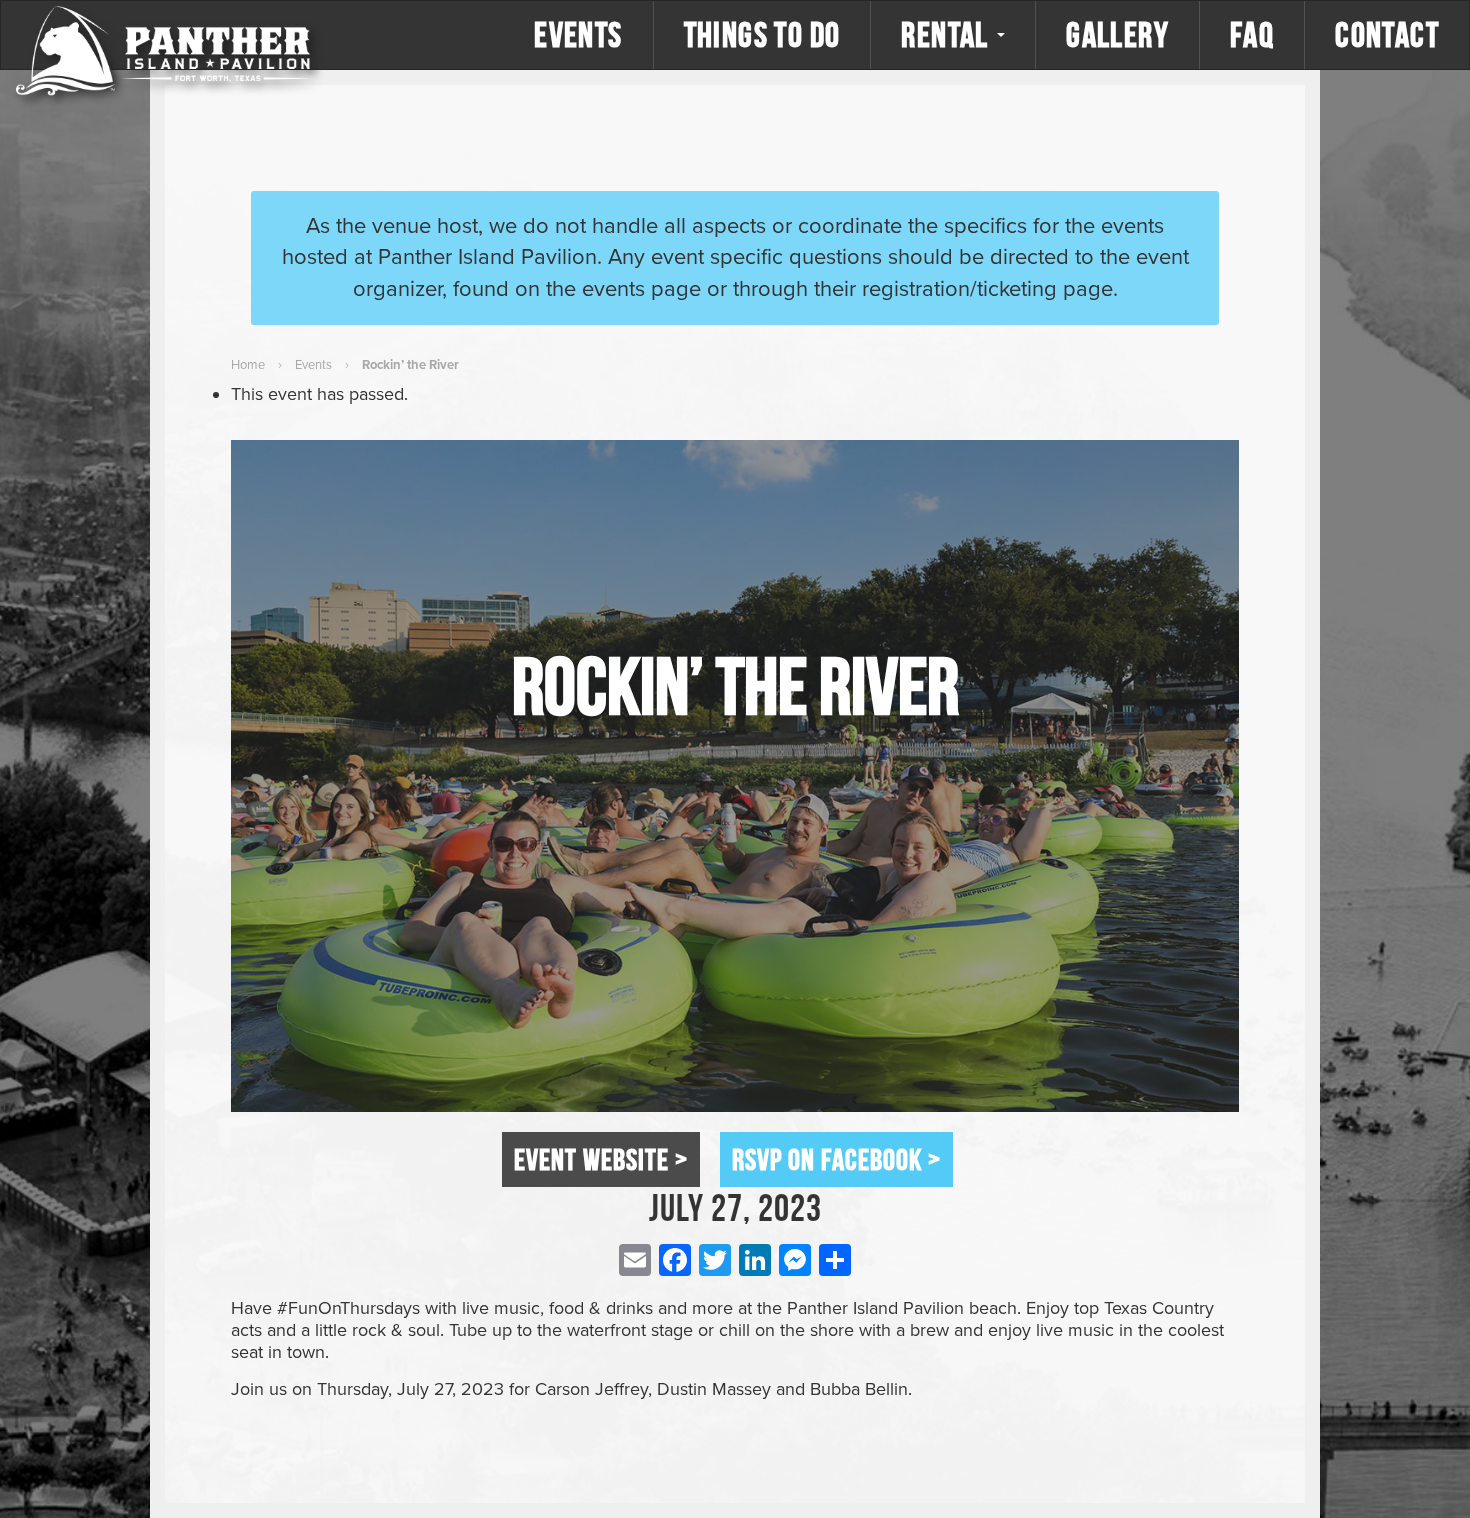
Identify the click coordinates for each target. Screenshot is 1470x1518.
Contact (1387, 34)
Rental (948, 34)
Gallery (1117, 34)
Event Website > (601, 1159)
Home (248, 365)
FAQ (1252, 34)
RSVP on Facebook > (836, 1159)
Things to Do (762, 34)
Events (578, 34)
